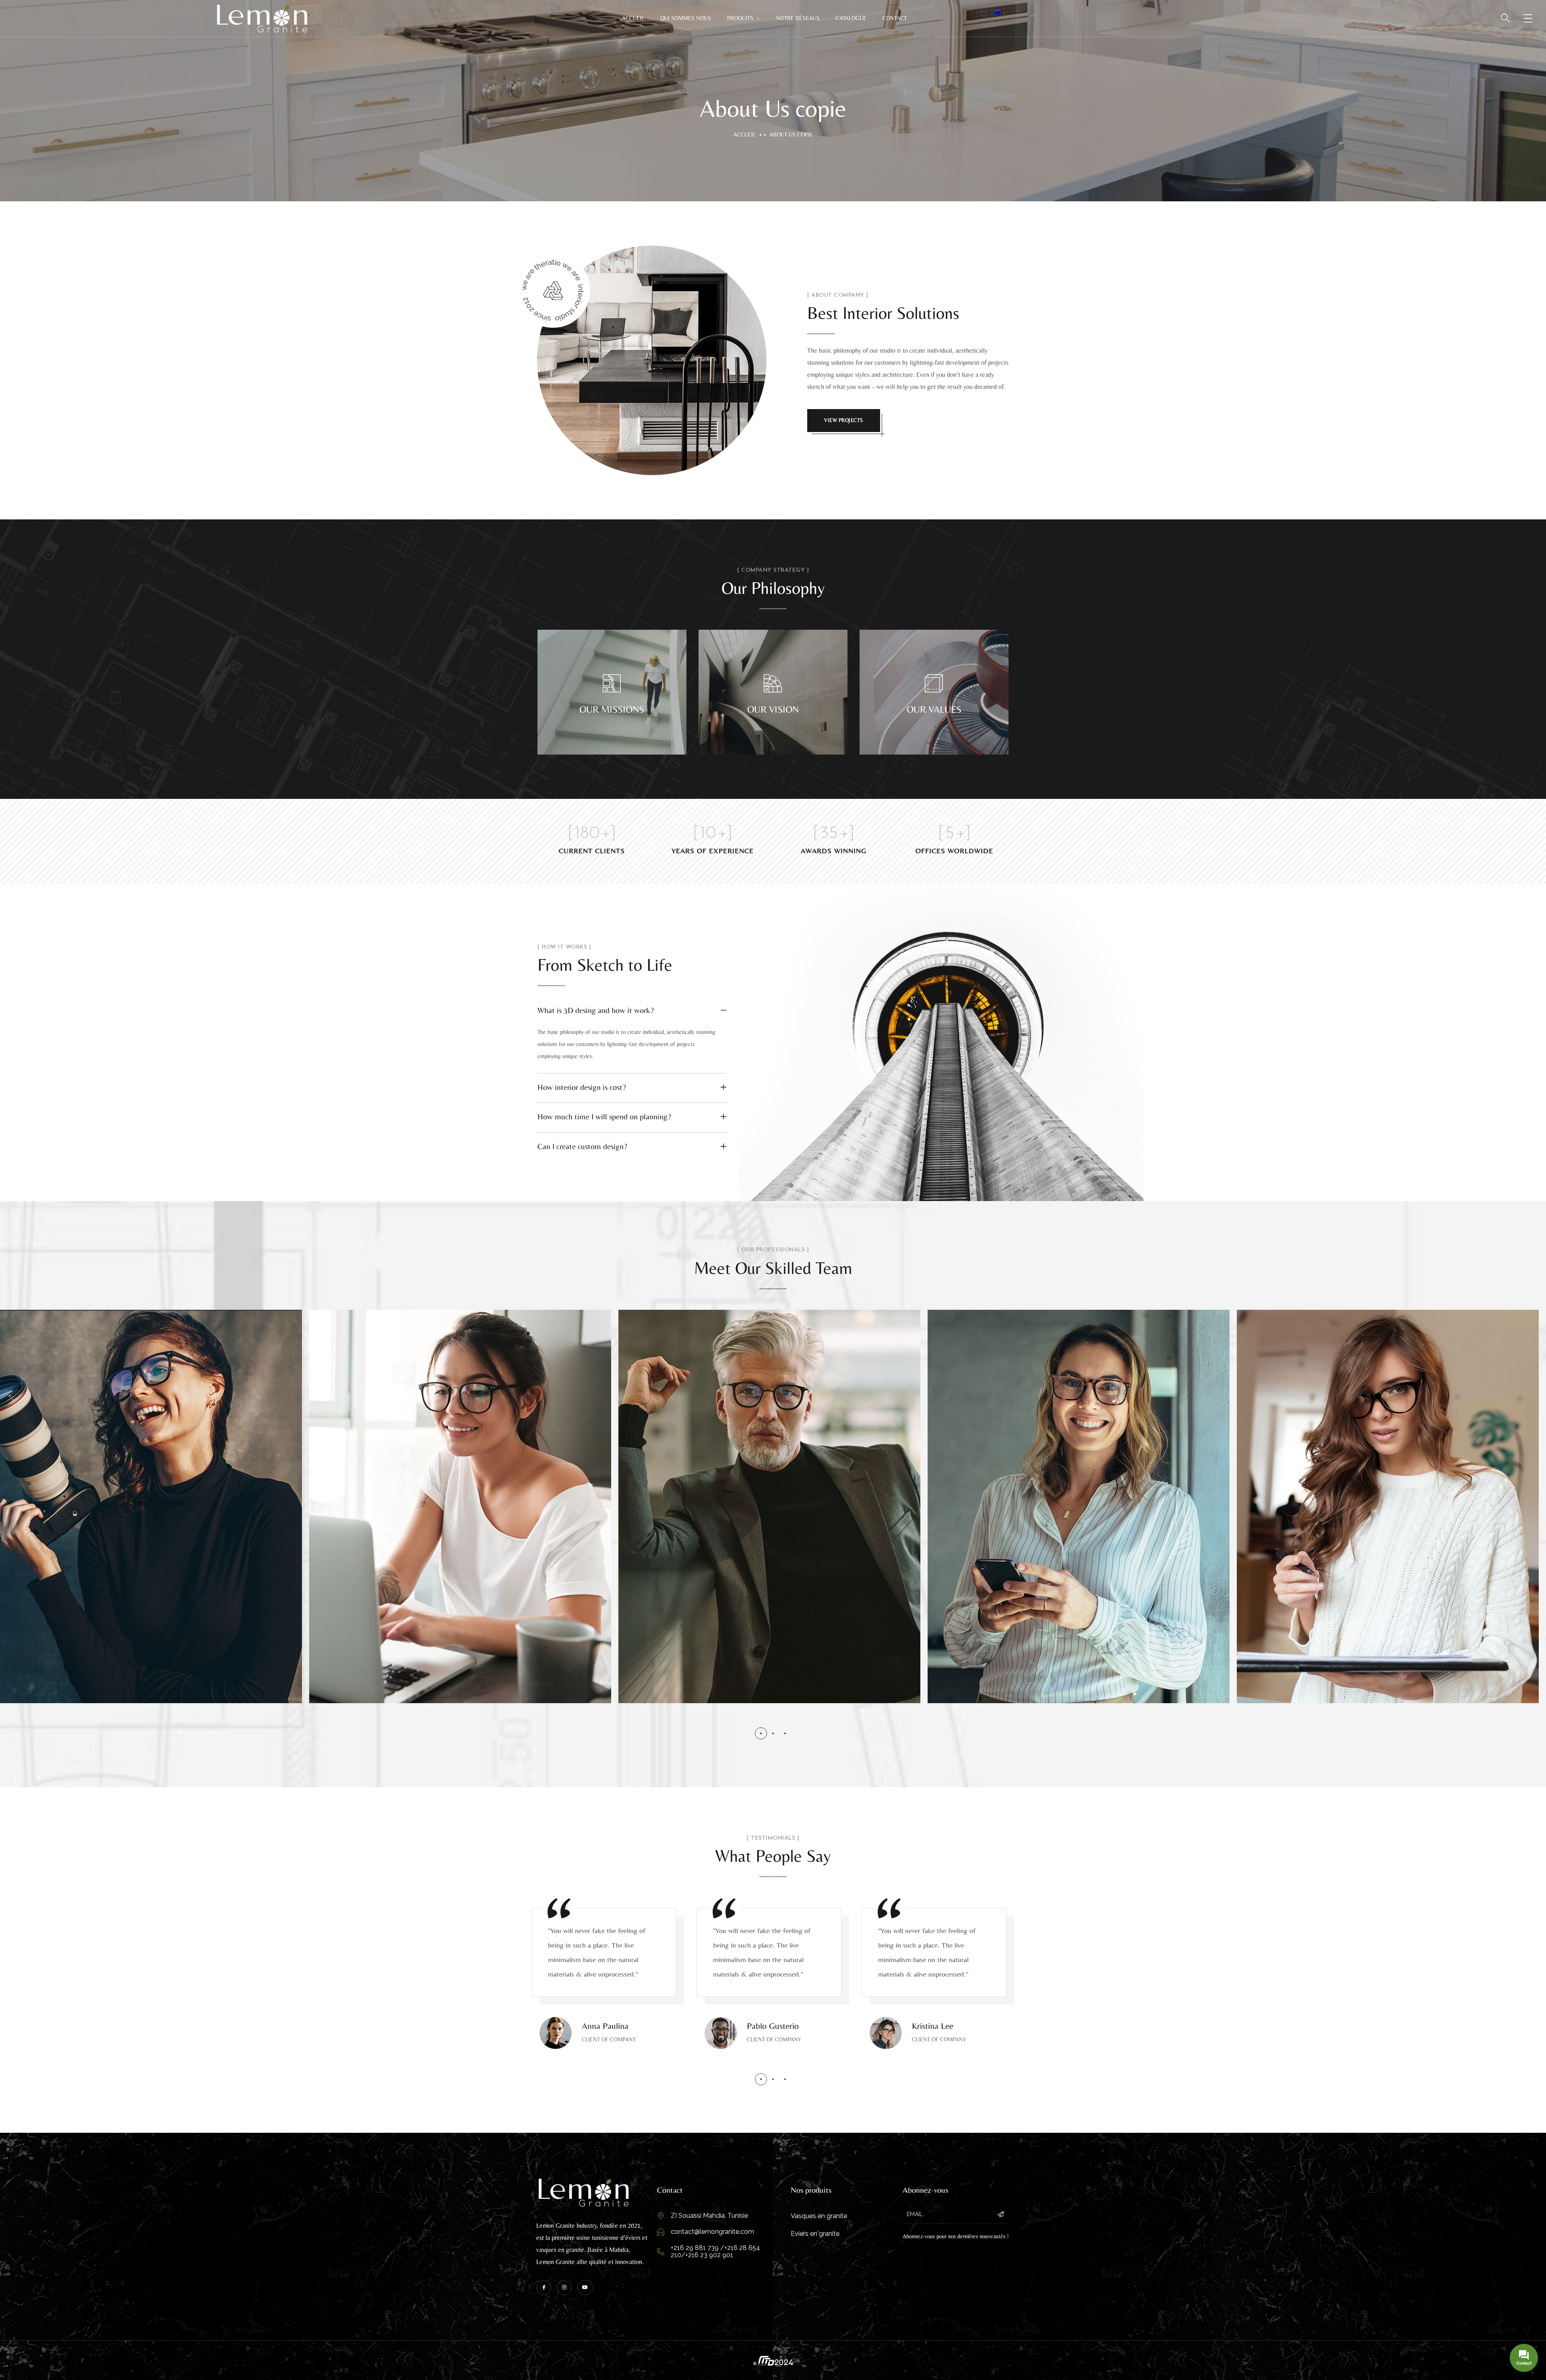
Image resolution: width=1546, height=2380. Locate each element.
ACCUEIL (633, 18)
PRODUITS (740, 18)
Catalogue (851, 18)
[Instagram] (564, 2288)
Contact (895, 18)
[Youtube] (585, 2288)
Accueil (745, 134)
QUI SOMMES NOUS (686, 18)
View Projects (844, 420)
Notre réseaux (798, 18)
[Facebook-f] (544, 2288)
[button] (761, 1733)
